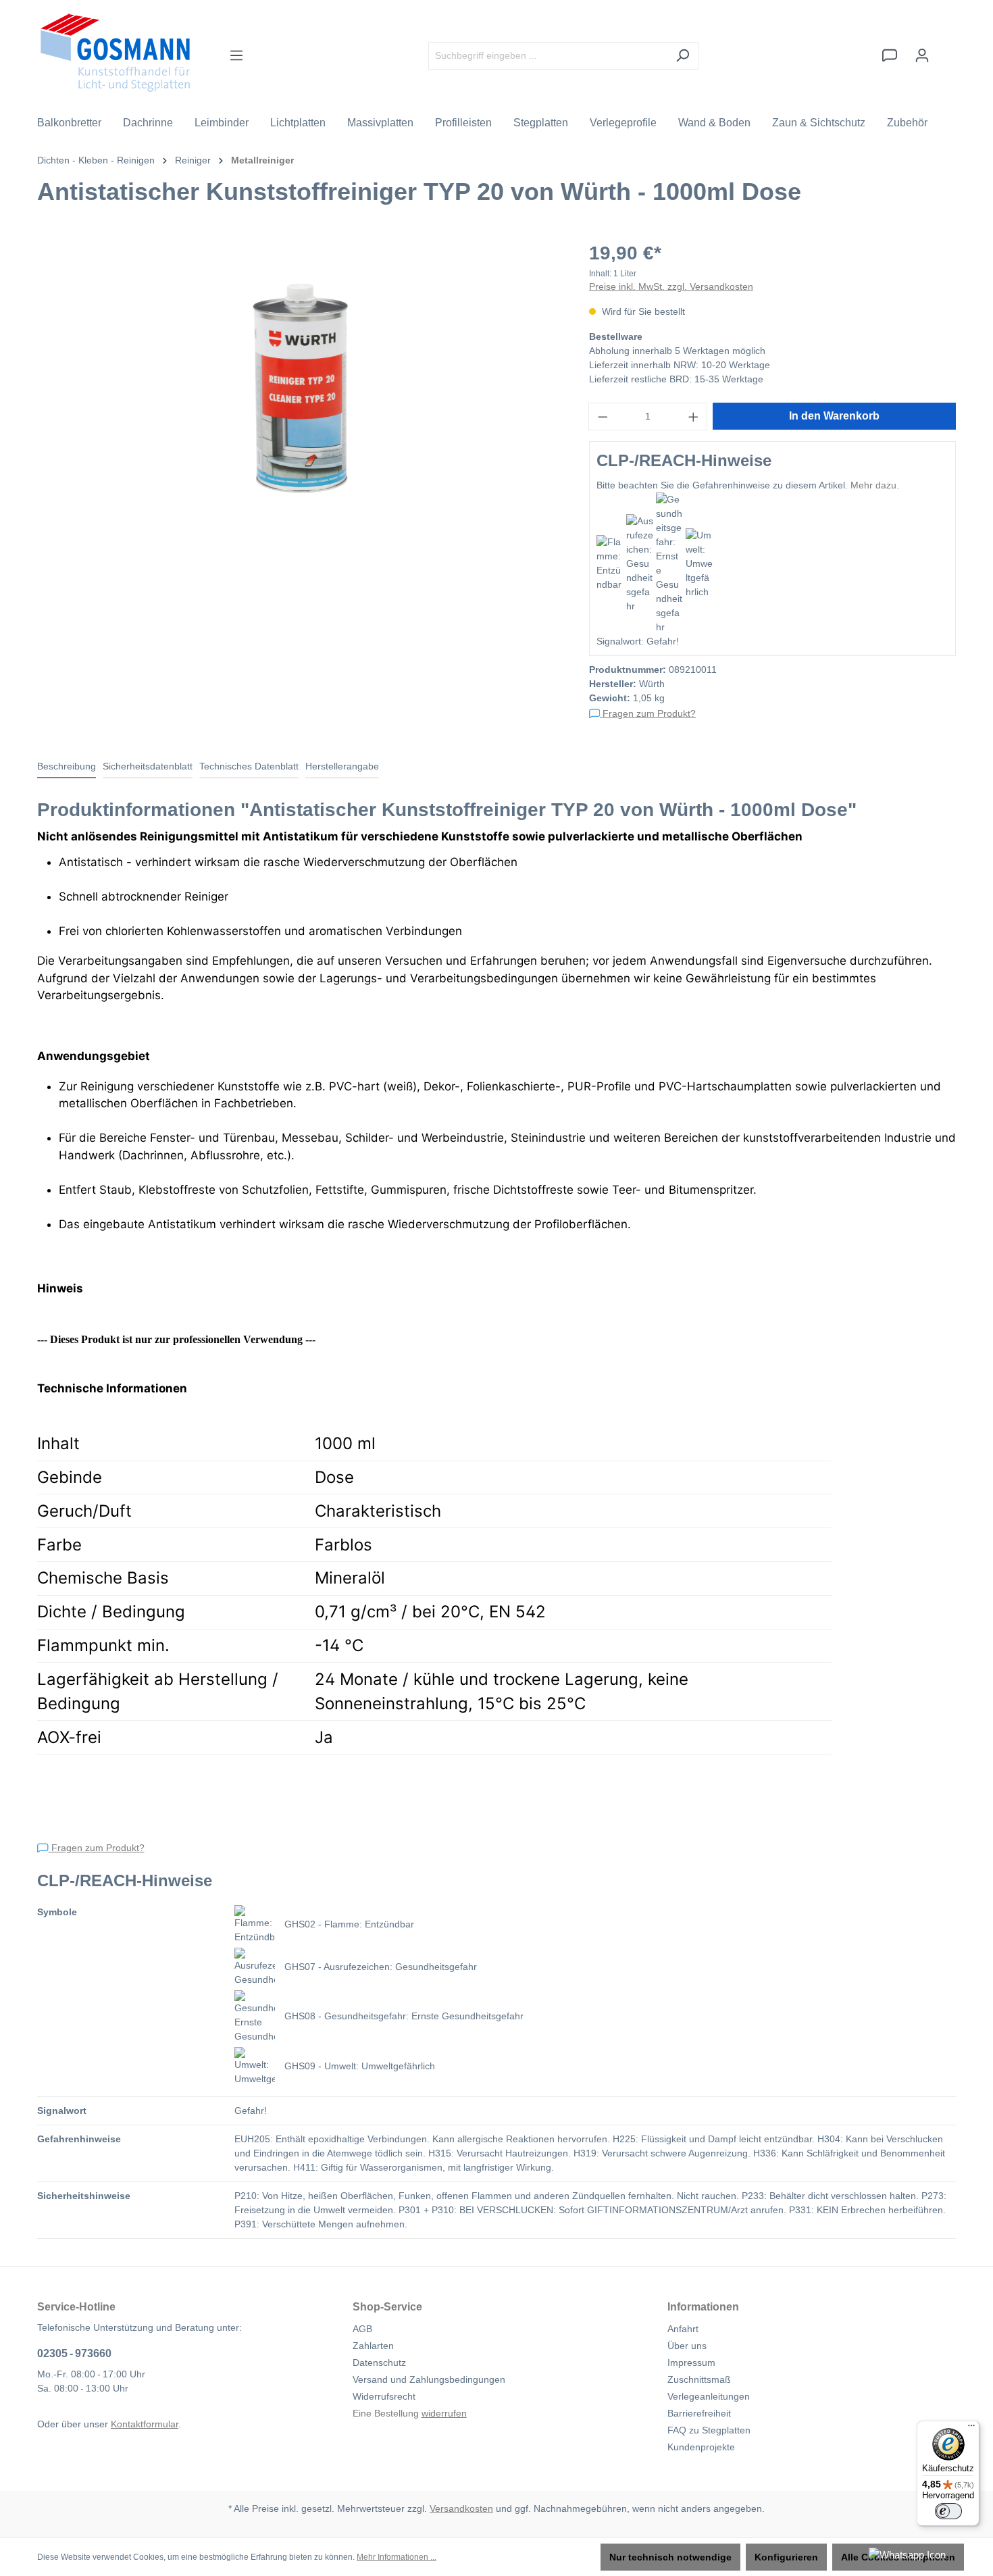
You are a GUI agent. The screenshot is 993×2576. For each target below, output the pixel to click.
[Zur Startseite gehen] (115, 53)
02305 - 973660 (74, 2353)
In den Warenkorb (834, 416)
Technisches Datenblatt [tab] (249, 766)
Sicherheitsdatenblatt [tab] (148, 766)
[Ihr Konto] (922, 55)
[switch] (948, 2511)
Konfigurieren (786, 2557)
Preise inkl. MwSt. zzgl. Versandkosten (671, 286)
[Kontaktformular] (890, 55)
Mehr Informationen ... (397, 2557)
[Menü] (236, 55)
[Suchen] (683, 56)
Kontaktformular (145, 2424)
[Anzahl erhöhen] (694, 416)
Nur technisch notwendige (670, 2557)
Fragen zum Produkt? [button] (648, 713)
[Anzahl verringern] (603, 416)
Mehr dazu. (875, 485)
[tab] (67, 767)
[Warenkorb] (947, 49)
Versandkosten (461, 2508)
